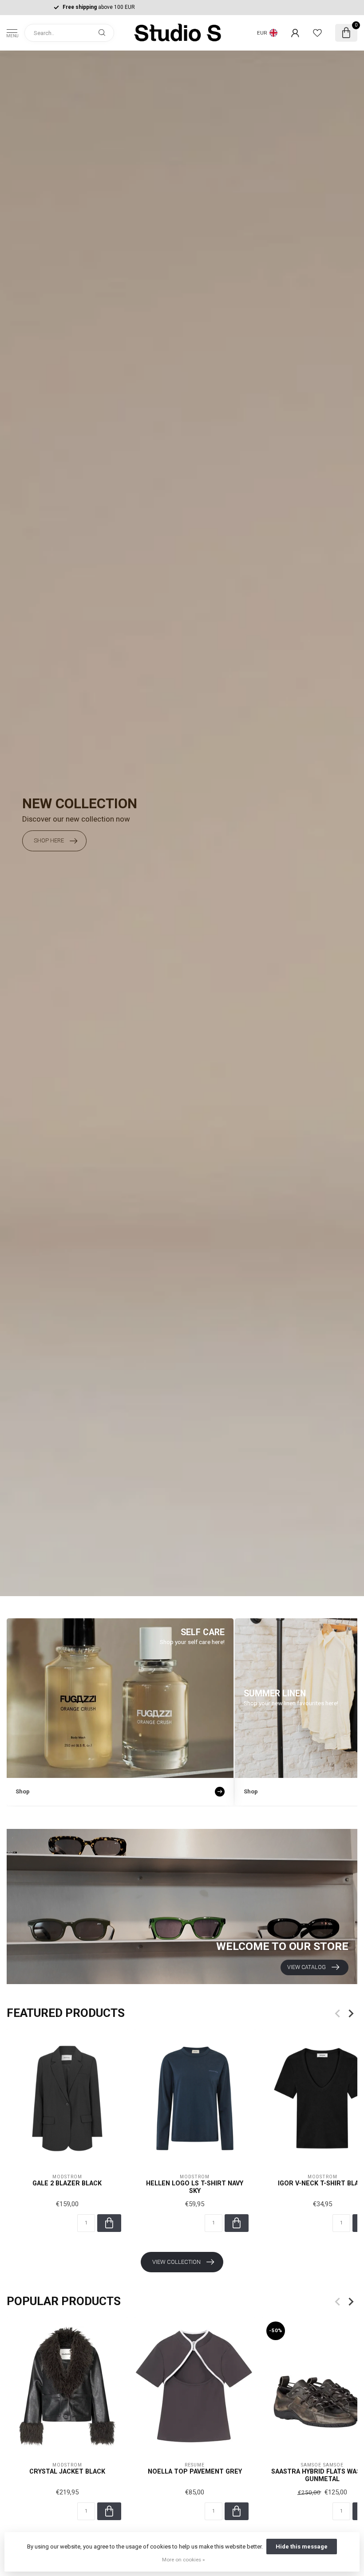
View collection (176, 2262)
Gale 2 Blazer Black (67, 2183)
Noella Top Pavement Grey (195, 2471)
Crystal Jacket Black (67, 2471)
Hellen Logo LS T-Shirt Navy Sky (195, 2187)
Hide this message (302, 2547)
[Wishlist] (317, 33)
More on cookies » (183, 2560)
